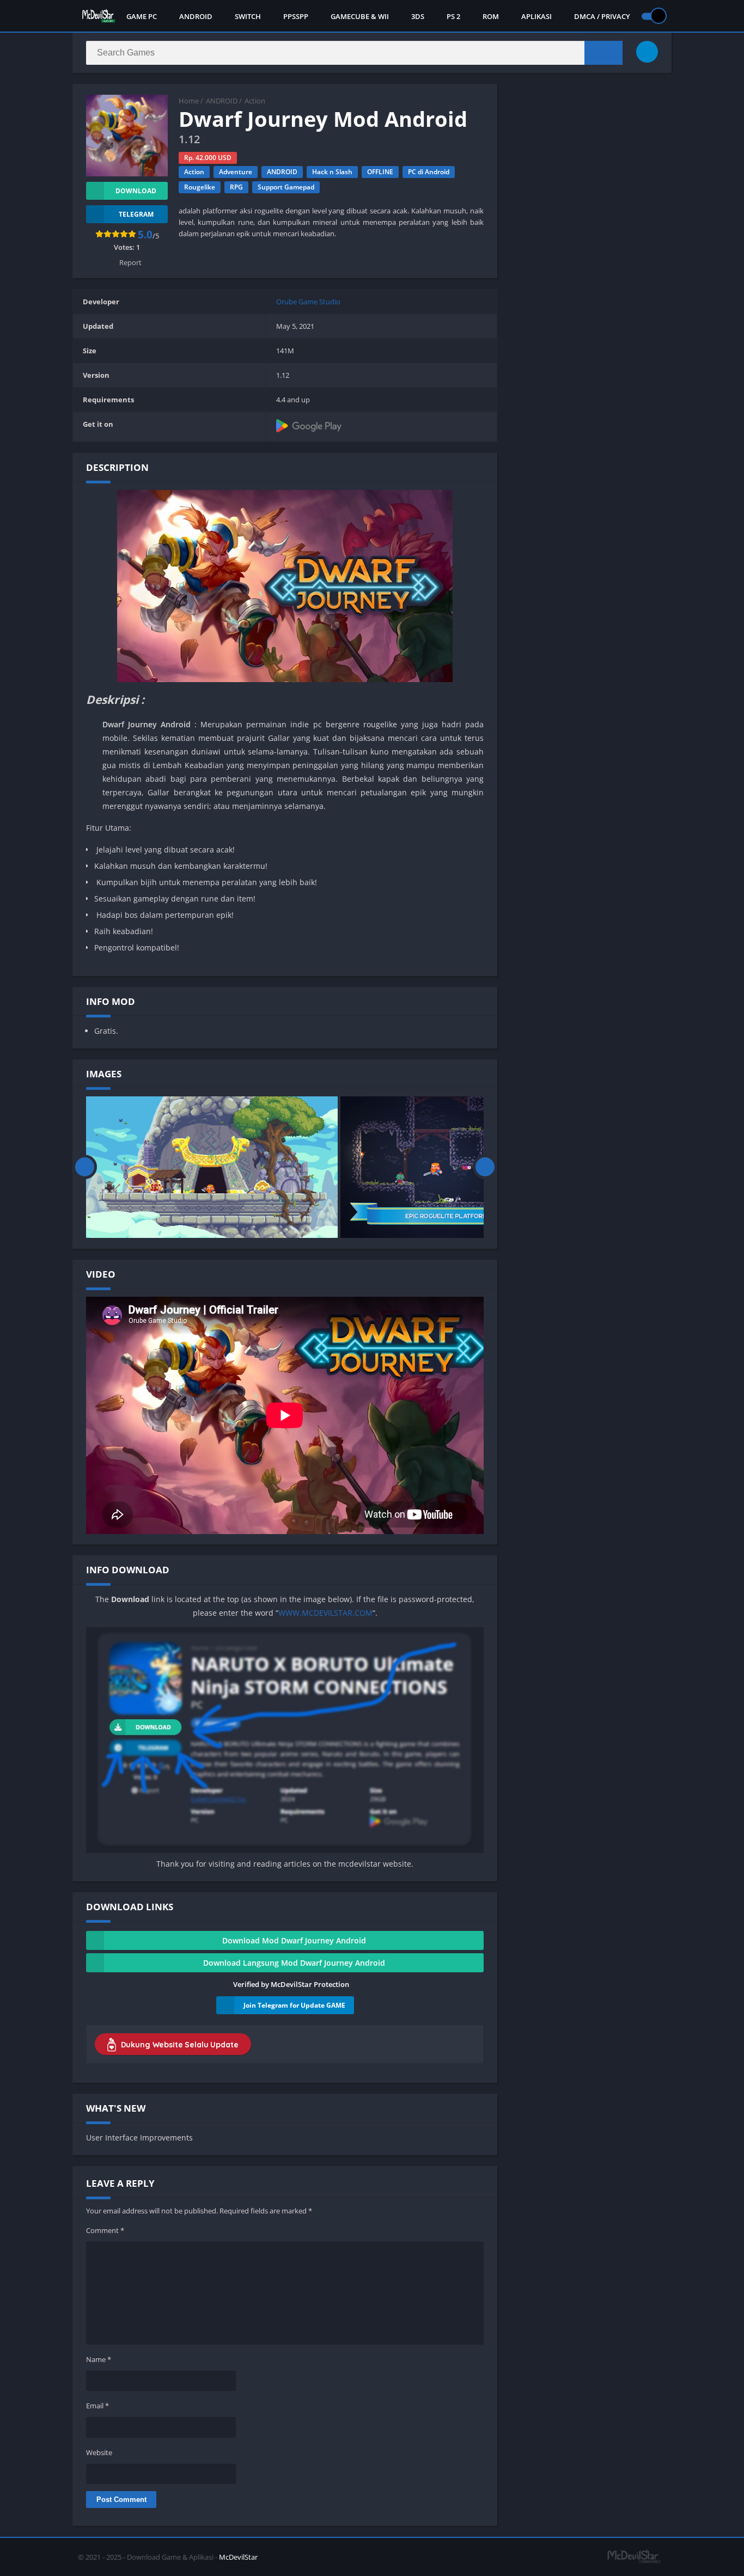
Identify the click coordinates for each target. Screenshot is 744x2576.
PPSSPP (296, 16)
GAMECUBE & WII (360, 16)
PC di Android (429, 172)
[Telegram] (647, 52)
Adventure (236, 172)
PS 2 (453, 16)
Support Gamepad (286, 187)
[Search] (603, 53)
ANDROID (196, 16)
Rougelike (200, 187)
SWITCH (248, 16)
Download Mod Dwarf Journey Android (294, 1940)
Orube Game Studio (308, 302)
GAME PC (142, 16)
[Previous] (85, 1167)
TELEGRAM (136, 214)
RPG (236, 187)
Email (97, 2406)
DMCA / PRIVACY (602, 16)
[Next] (485, 1167)
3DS (418, 16)
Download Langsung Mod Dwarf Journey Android (294, 1963)
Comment (105, 2230)
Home (189, 101)
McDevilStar (238, 2557)
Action (255, 101)
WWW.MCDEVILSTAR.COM (325, 1613)
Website (99, 2452)
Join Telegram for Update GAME (294, 2005)
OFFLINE (380, 172)
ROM (491, 16)
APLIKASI (536, 16)
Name (99, 2359)
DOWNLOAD (136, 191)
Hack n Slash (332, 172)
